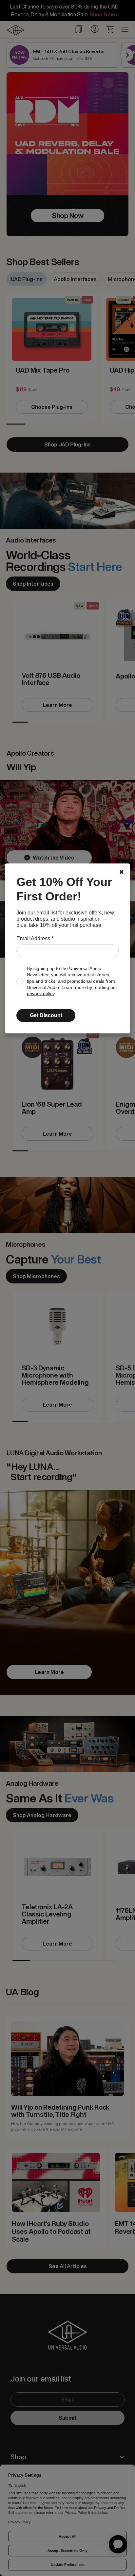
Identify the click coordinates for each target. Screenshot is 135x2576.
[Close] (122, 872)
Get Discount (46, 1015)
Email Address (35, 938)
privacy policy (41, 994)
